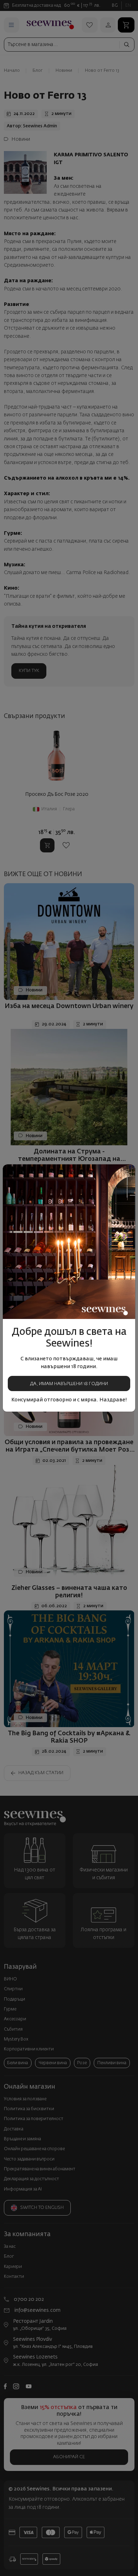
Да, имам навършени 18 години (69, 1384)
